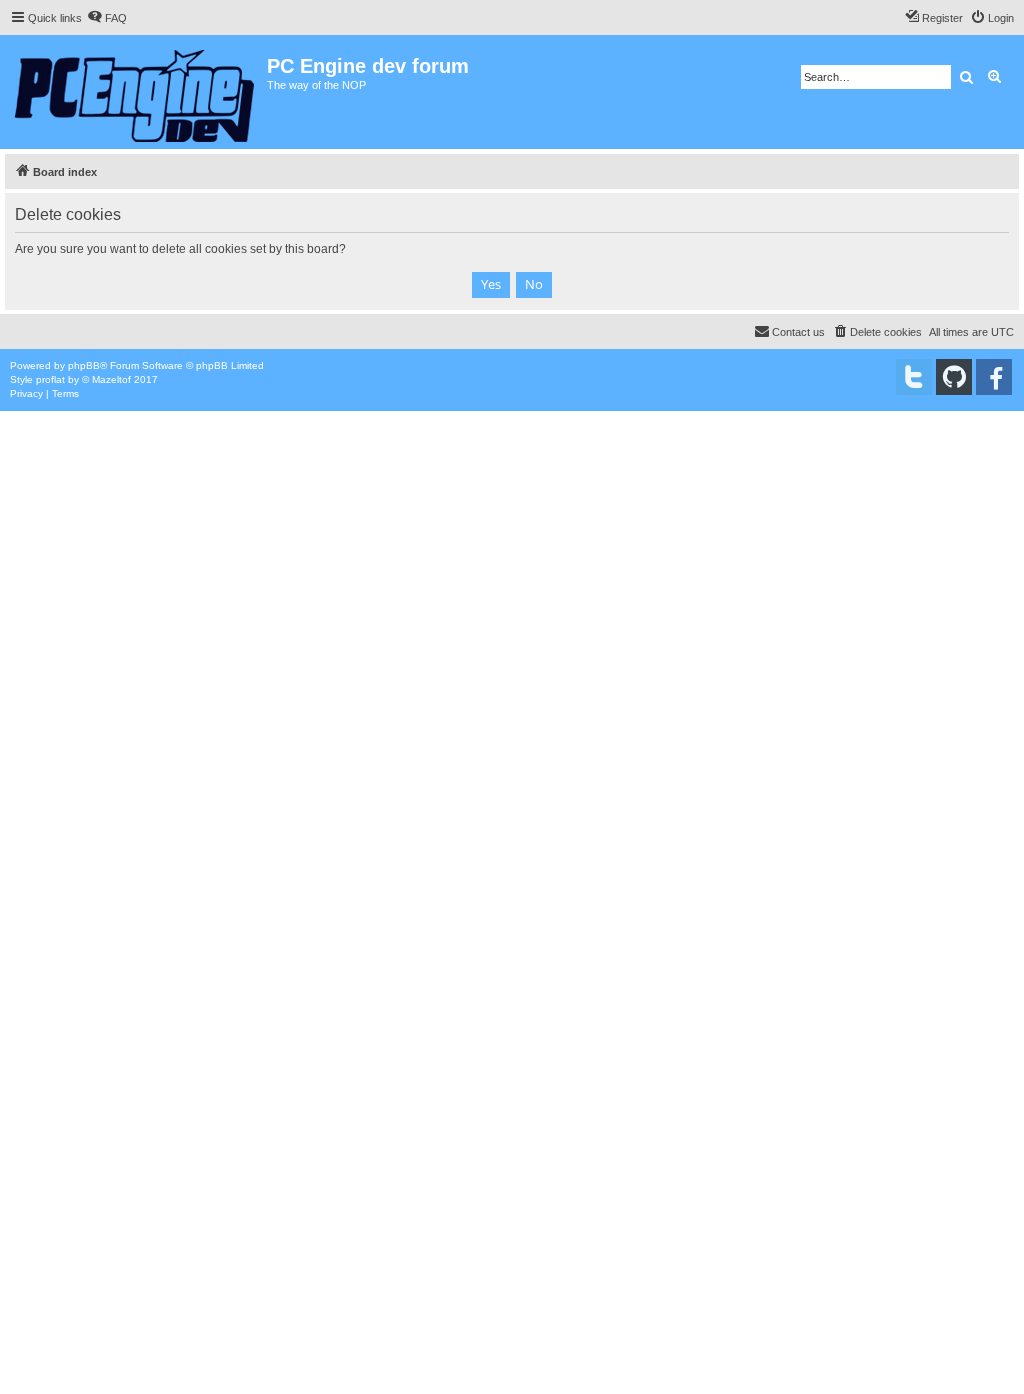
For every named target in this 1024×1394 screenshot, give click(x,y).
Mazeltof (111, 379)
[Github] (954, 377)
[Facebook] (994, 377)
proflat (50, 379)
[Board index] (136, 92)
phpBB (84, 365)
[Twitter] (914, 377)
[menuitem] (107, 18)
